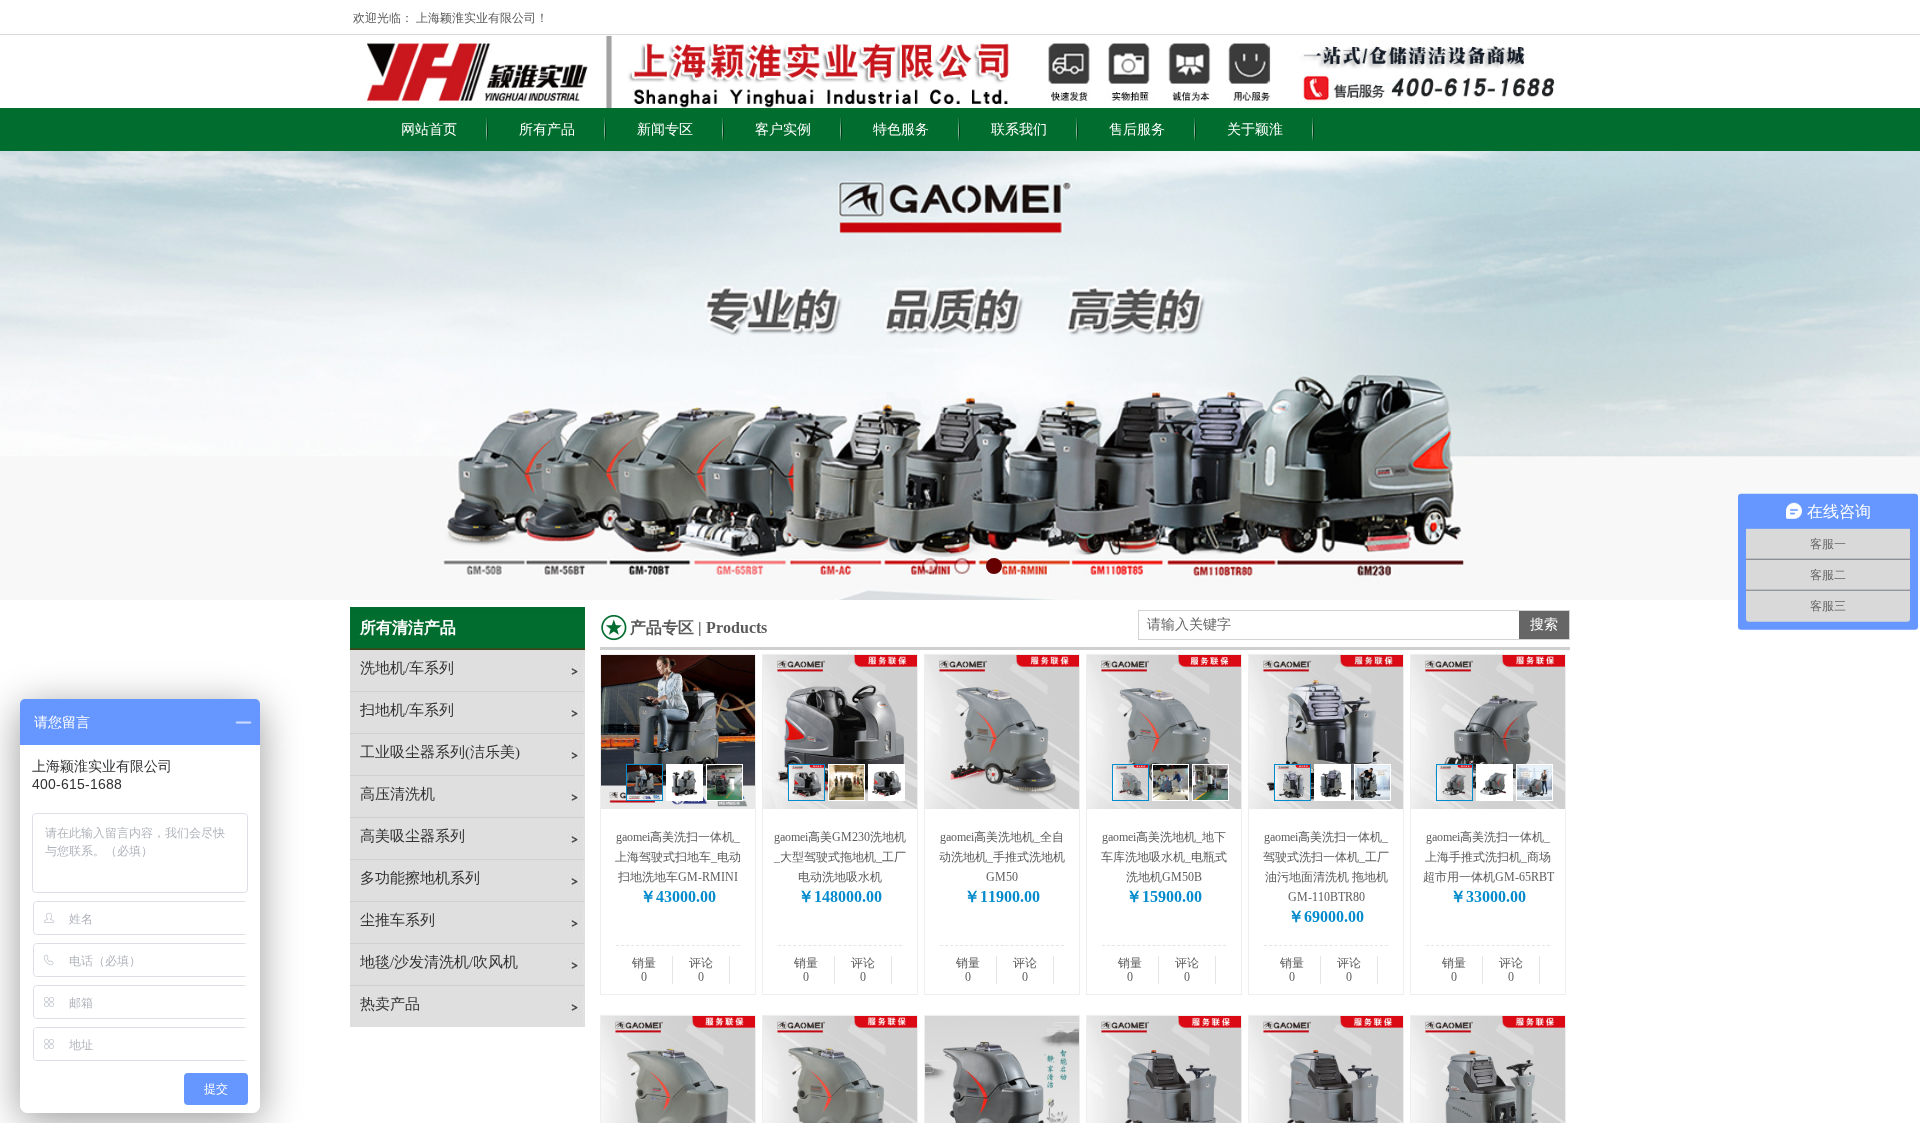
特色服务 (901, 129)
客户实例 (783, 129)
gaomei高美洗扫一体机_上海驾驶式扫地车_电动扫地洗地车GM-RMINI (678, 857)
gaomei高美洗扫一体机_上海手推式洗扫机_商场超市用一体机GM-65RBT (1488, 857)
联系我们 (1019, 129)
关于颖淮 (1255, 129)
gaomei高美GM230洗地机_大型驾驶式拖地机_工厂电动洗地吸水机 (840, 857)
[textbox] (1329, 625)
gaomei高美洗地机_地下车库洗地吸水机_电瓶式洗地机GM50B (1164, 857)
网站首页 (429, 129)
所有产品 (547, 129)
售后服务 (1137, 129)
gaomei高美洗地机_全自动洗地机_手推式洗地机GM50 (1002, 857)
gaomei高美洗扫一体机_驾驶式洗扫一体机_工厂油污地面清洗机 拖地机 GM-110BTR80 (1326, 867)
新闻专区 (665, 129)
